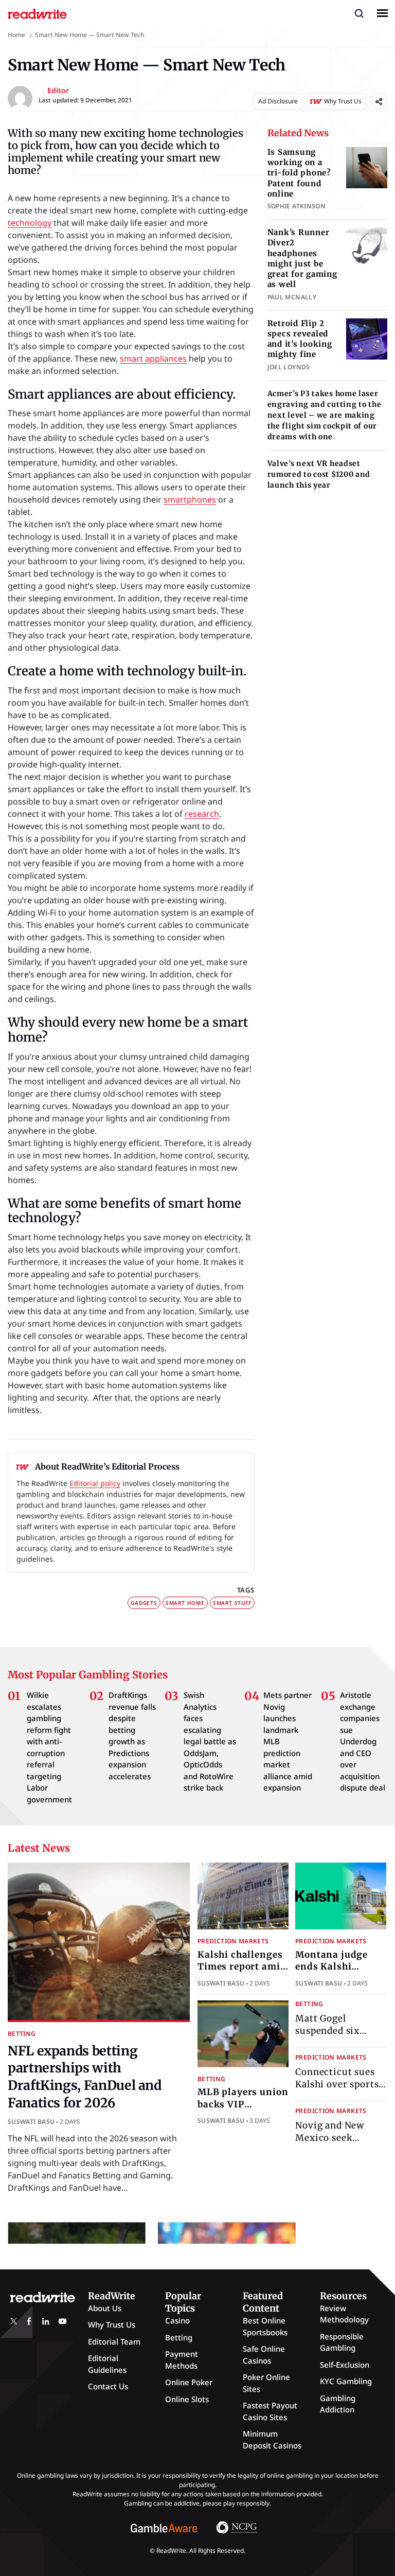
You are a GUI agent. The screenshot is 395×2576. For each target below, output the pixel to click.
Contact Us (108, 2386)
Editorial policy (95, 1483)
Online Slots (187, 2399)
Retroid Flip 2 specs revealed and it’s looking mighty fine (300, 339)
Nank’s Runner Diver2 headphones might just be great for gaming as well (302, 258)
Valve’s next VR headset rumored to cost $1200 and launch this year (319, 474)
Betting (22, 2034)
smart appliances (153, 359)
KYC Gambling (346, 2381)
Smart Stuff (232, 1603)
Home (16, 35)
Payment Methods (182, 2360)
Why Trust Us (112, 2324)
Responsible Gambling (342, 2342)
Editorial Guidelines (107, 2364)
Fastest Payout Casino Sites (270, 2411)
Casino (177, 2320)
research (202, 814)
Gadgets (144, 1603)
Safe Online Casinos (264, 2355)
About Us (105, 2308)
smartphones (190, 499)
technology (30, 223)
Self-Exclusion (345, 2365)
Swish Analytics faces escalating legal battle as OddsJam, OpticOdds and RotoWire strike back (210, 1741)
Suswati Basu (31, 2122)
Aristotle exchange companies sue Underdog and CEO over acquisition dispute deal (363, 1741)
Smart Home (185, 1603)
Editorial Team (114, 2341)
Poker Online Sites (266, 2383)
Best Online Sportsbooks (265, 2326)
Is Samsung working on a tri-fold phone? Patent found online (299, 173)
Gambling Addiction (338, 2404)
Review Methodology (344, 2314)
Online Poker (189, 2382)
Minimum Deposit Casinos (272, 2439)
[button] (359, 13)
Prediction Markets (233, 1941)
